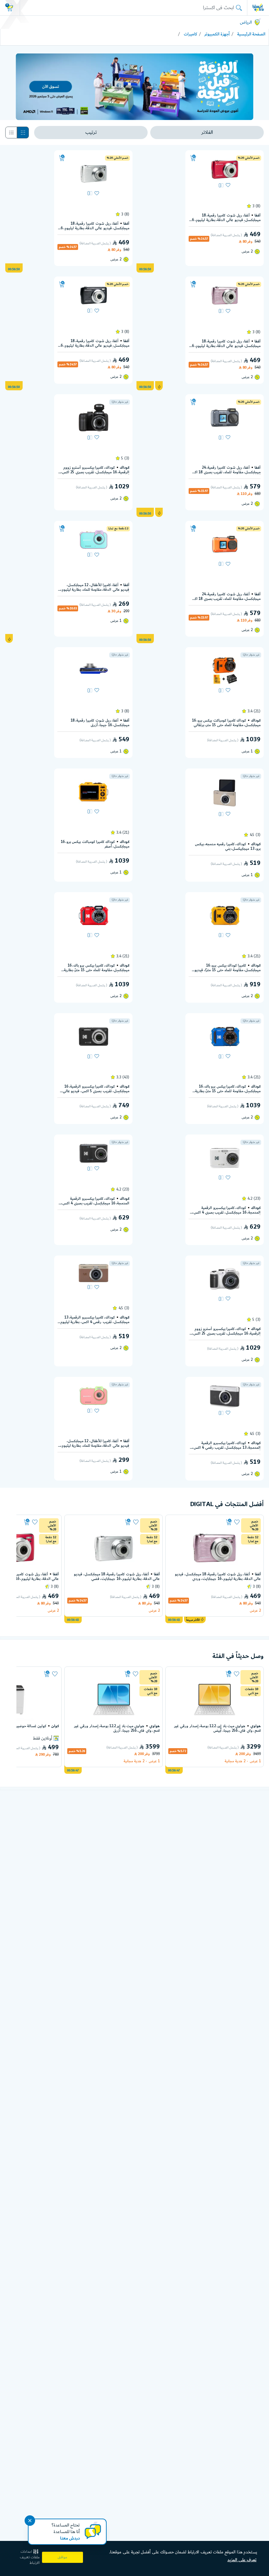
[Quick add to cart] (193, 158)
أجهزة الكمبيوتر (217, 34)
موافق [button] (62, 2557)
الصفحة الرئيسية (251, 34)
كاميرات (190, 34)
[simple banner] (258, 8)
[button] (27, 2557)
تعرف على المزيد (242, 2560)
